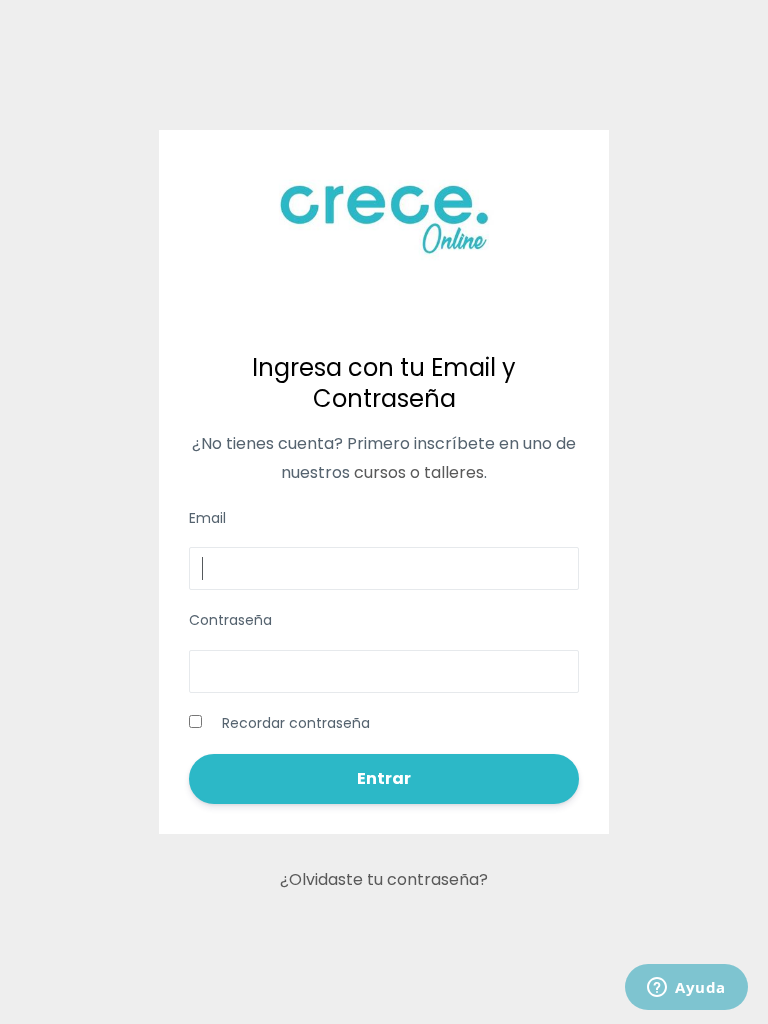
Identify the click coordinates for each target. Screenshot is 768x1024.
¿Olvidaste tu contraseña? (384, 879)
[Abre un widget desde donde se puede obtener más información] (686, 989)
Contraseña (230, 620)
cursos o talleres (419, 472)
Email (207, 518)
